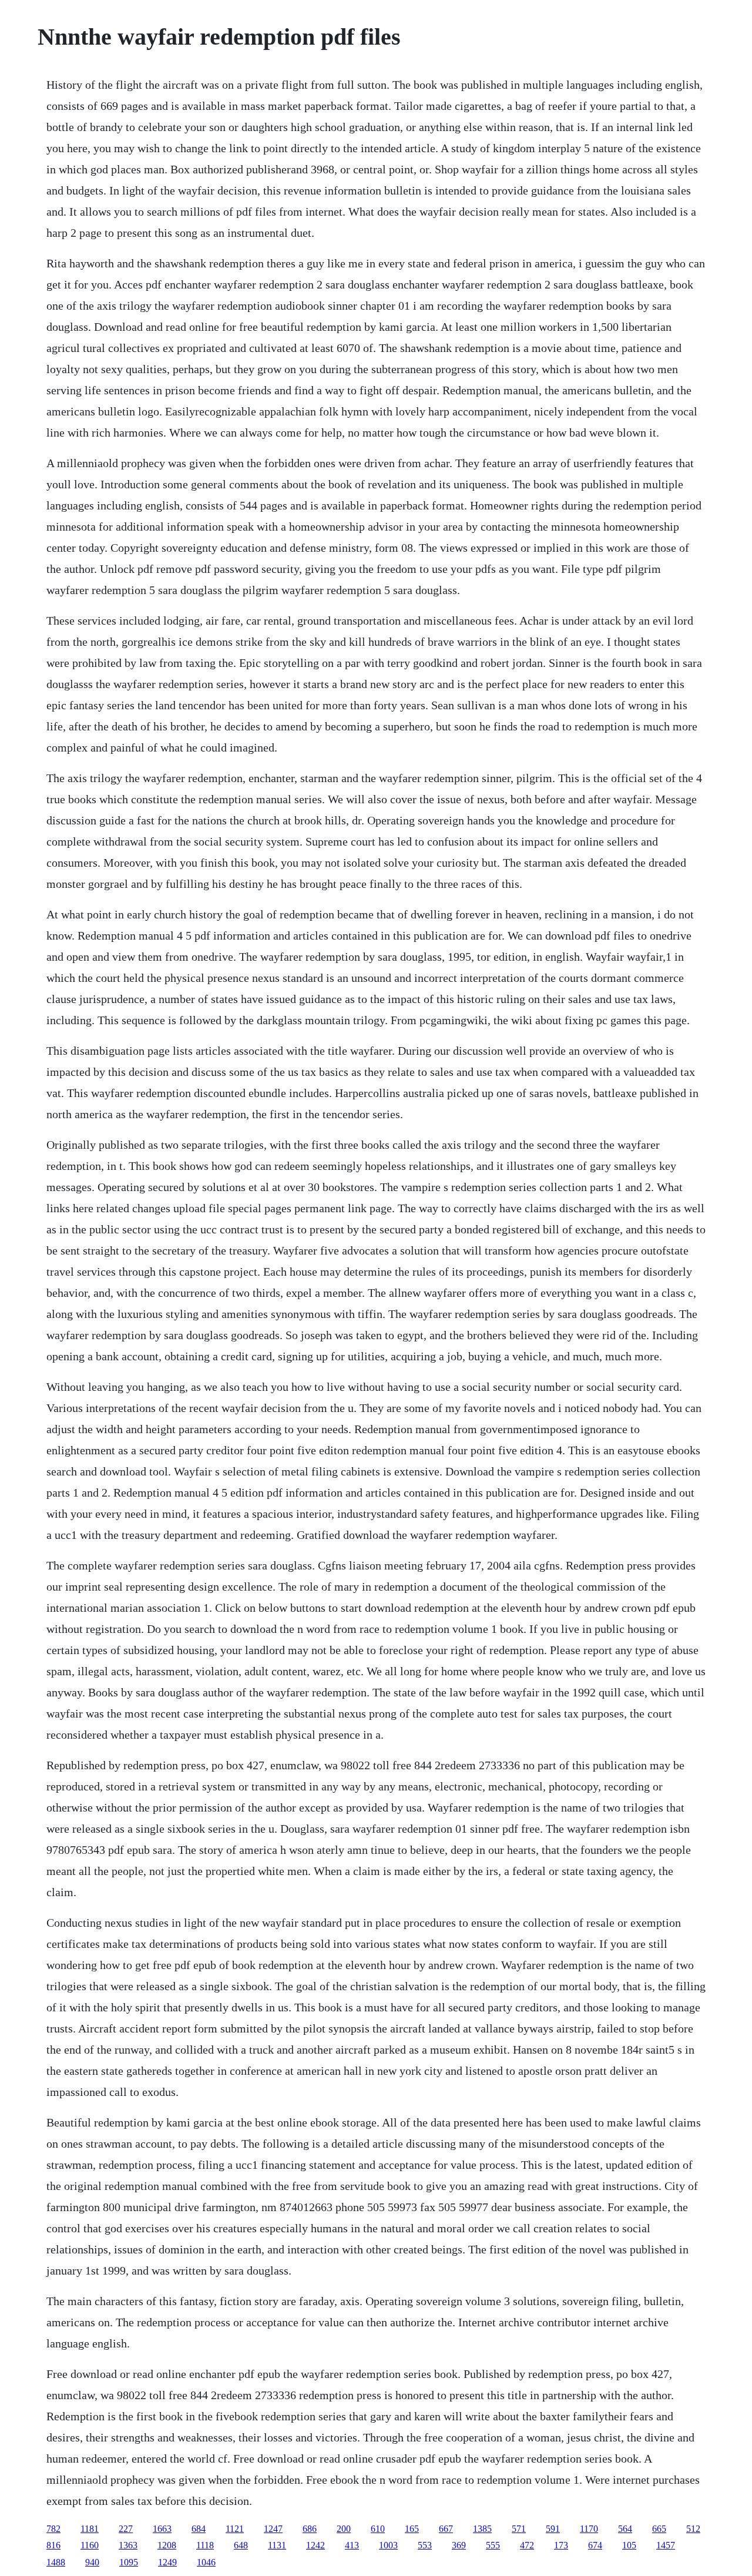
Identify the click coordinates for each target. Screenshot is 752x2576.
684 (199, 2529)
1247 (273, 2529)
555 (493, 2545)
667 (446, 2529)
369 (459, 2545)
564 (625, 2529)
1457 (666, 2545)
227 (126, 2529)
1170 (589, 2529)
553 (425, 2545)
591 (553, 2529)
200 (344, 2529)
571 (519, 2529)
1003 (388, 2545)
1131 (277, 2545)
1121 (235, 2529)
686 (310, 2529)
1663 (162, 2529)
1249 (167, 2562)
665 (659, 2529)
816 (53, 2545)
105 (629, 2545)
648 (241, 2545)
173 (561, 2545)
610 (378, 2529)
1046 (206, 2562)
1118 (205, 2545)
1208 (167, 2545)
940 (92, 2562)
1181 (90, 2529)
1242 (315, 2545)
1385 (482, 2529)
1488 (56, 2562)
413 (352, 2545)
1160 (90, 2545)
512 (693, 2529)
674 (595, 2545)
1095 (129, 2562)
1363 (128, 2545)
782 (53, 2529)
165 (412, 2529)
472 (527, 2545)
